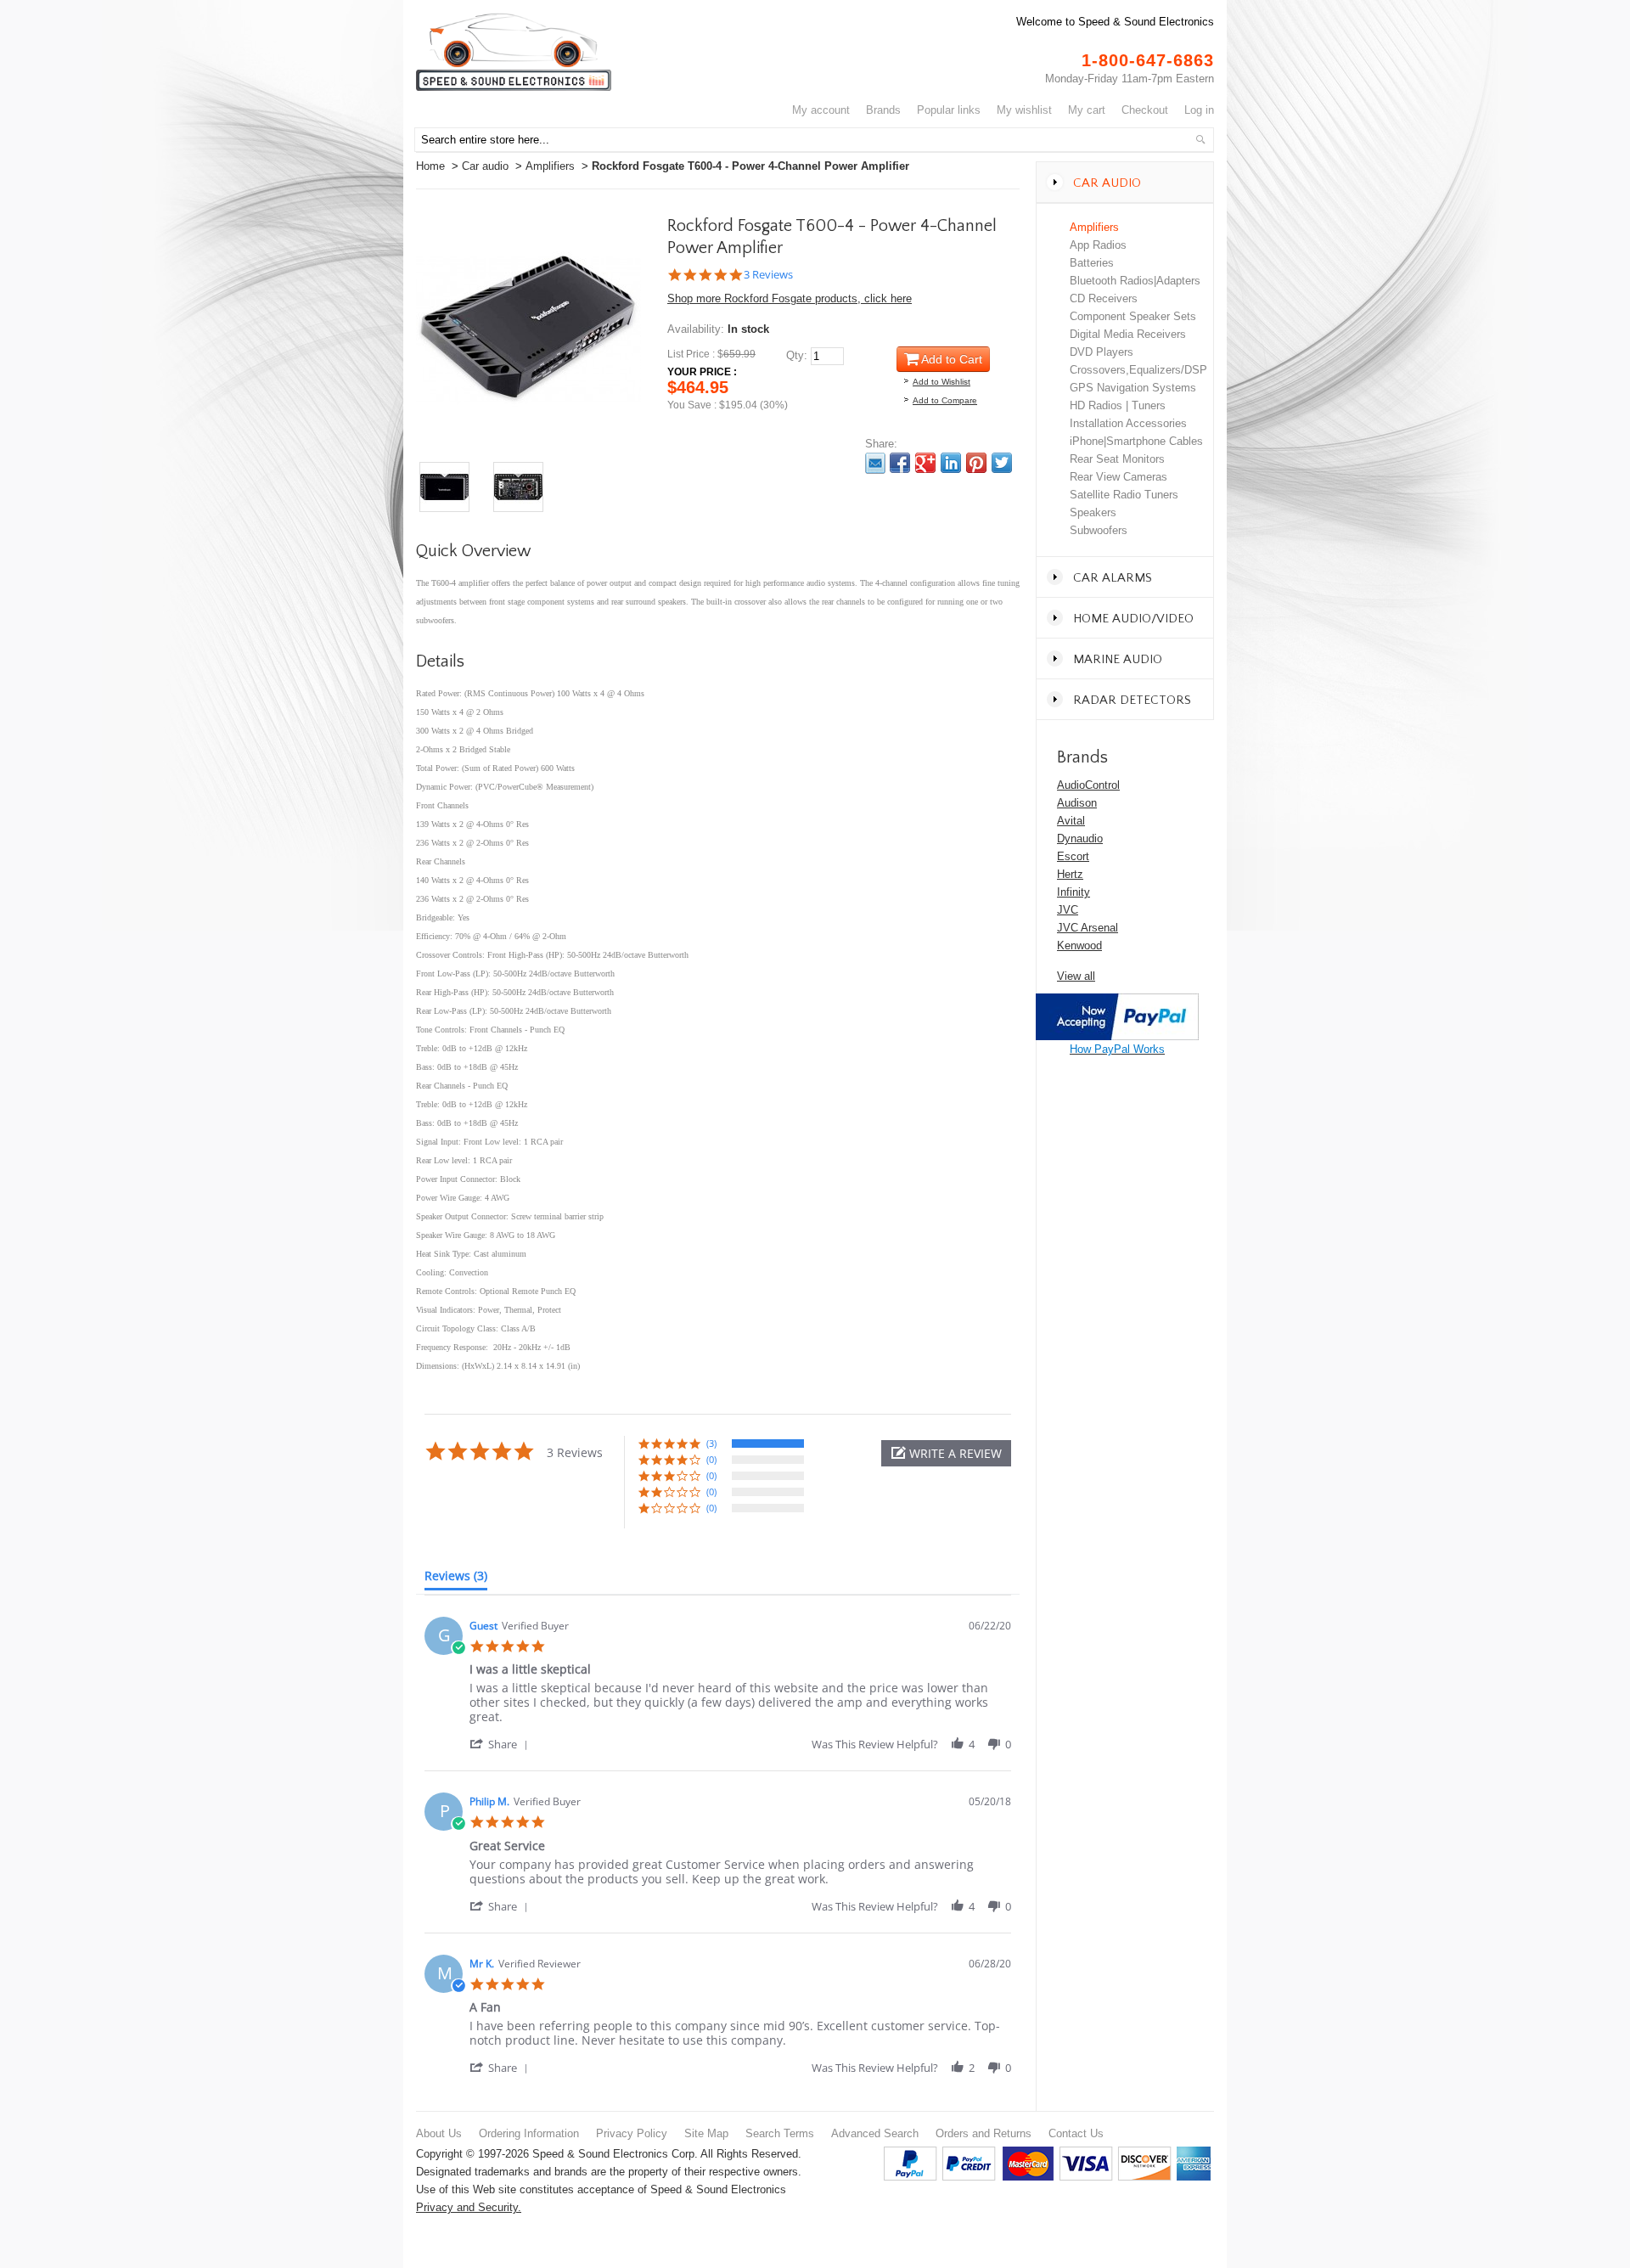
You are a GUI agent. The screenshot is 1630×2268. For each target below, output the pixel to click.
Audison (1077, 803)
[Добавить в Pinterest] (976, 463)
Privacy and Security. (469, 2207)
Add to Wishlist (941, 382)
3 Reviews (768, 275)
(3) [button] (711, 1443)
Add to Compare (945, 400)
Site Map (706, 2133)
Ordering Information (529, 2133)
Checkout (1145, 110)
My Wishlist (1024, 110)
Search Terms (780, 2133)
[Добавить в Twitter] (1002, 463)
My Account (821, 110)
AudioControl (1088, 785)
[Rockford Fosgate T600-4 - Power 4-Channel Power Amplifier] (528, 226)
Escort (1073, 856)
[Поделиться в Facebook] (900, 463)
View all (1076, 976)
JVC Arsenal (1088, 928)
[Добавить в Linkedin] (951, 463)
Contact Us (1076, 2133)
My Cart (1087, 110)
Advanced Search (875, 2133)
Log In (1199, 110)
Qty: (797, 355)
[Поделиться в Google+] (925, 463)
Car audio (485, 166)
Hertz (1070, 874)
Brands (883, 110)
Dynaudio (1080, 839)
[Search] (1200, 139)
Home (430, 166)
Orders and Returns (984, 2133)
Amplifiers (550, 166)
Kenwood (1079, 945)
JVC (1068, 910)
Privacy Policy (632, 2133)
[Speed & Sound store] (514, 52)
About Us (439, 2133)
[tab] (456, 1579)
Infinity (1074, 892)
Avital (1071, 821)
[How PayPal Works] (1117, 1002)
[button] (946, 1453)
